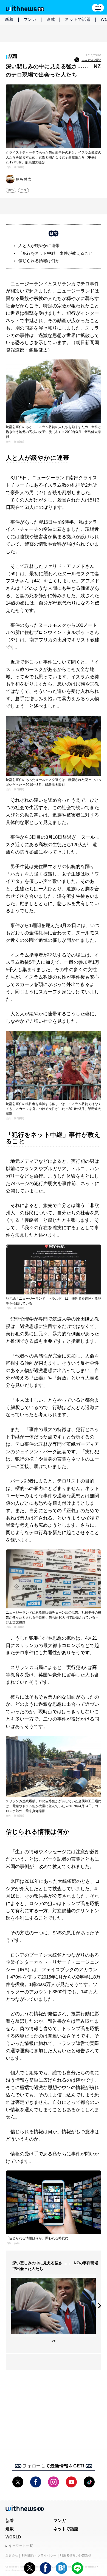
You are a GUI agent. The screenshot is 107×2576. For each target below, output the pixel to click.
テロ (23, 190)
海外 (11, 190)
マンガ (30, 19)
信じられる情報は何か (39, 261)
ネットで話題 (78, 19)
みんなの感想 (91, 60)
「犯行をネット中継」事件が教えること (55, 253)
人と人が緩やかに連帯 (39, 246)
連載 (51, 19)
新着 (9, 19)
